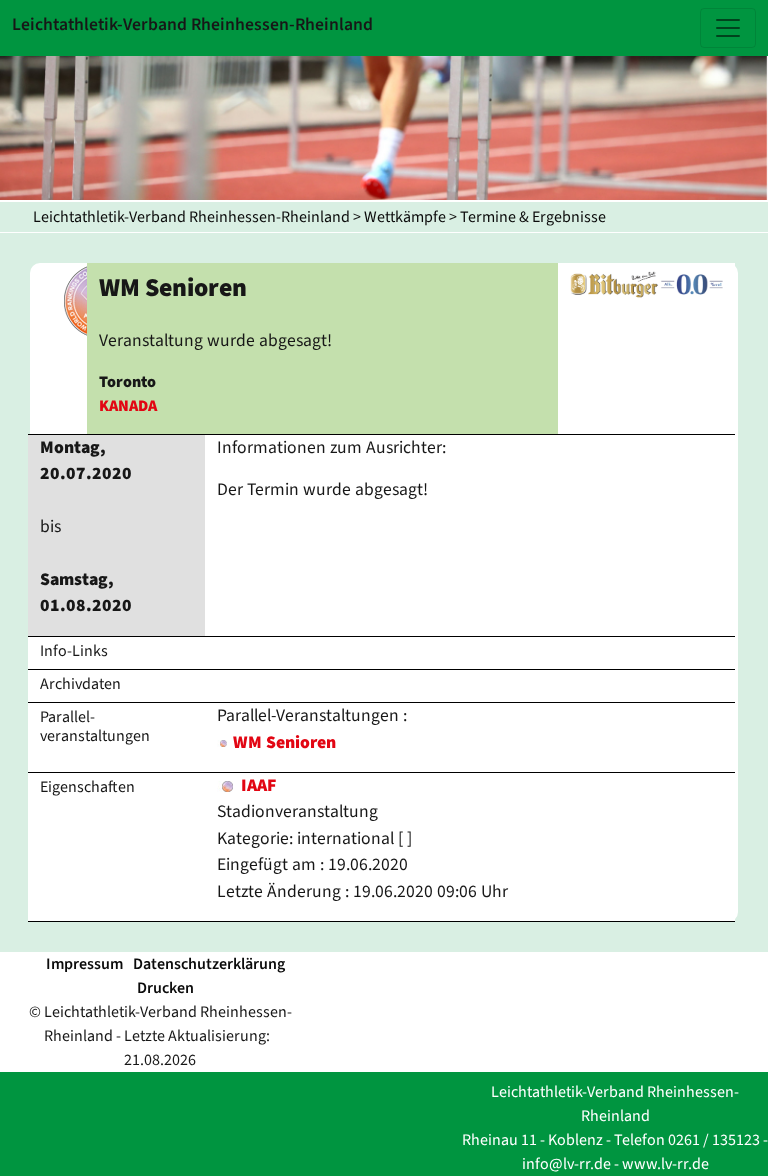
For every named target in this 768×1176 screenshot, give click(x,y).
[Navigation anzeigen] (728, 28)
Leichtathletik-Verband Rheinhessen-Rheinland (191, 217)
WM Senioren (284, 742)
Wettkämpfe (405, 217)
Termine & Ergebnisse (533, 217)
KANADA (128, 406)
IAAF (256, 785)
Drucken (165, 988)
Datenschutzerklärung (209, 964)
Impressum (84, 964)
